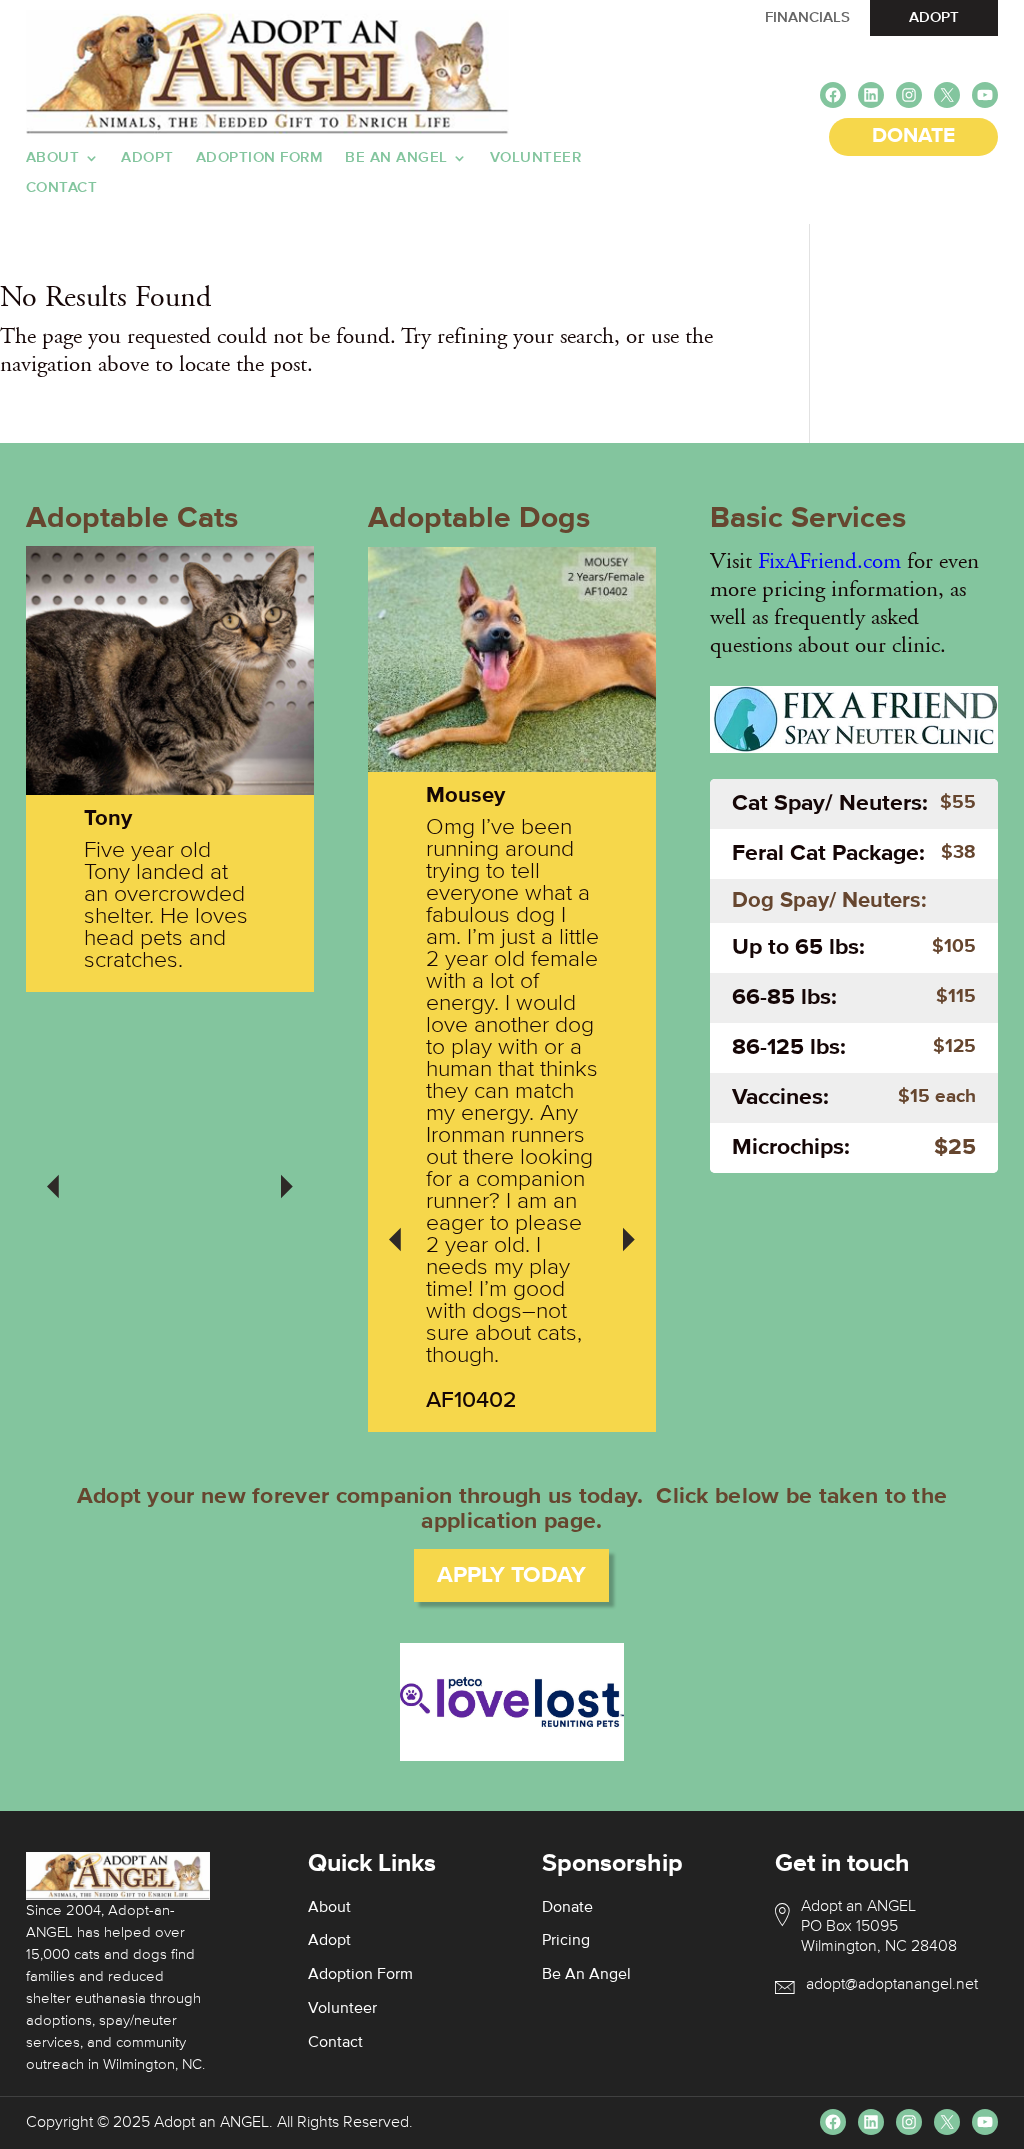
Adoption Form (260, 158)
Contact (62, 188)
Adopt (147, 158)
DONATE (913, 136)
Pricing (566, 1941)
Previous (53, 1173)
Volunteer (536, 158)
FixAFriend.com (829, 561)
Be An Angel (396, 158)
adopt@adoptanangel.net (892, 1985)
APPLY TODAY (511, 1575)
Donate (567, 1908)
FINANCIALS (807, 17)
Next (287, 1173)
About (53, 158)
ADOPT (934, 17)
